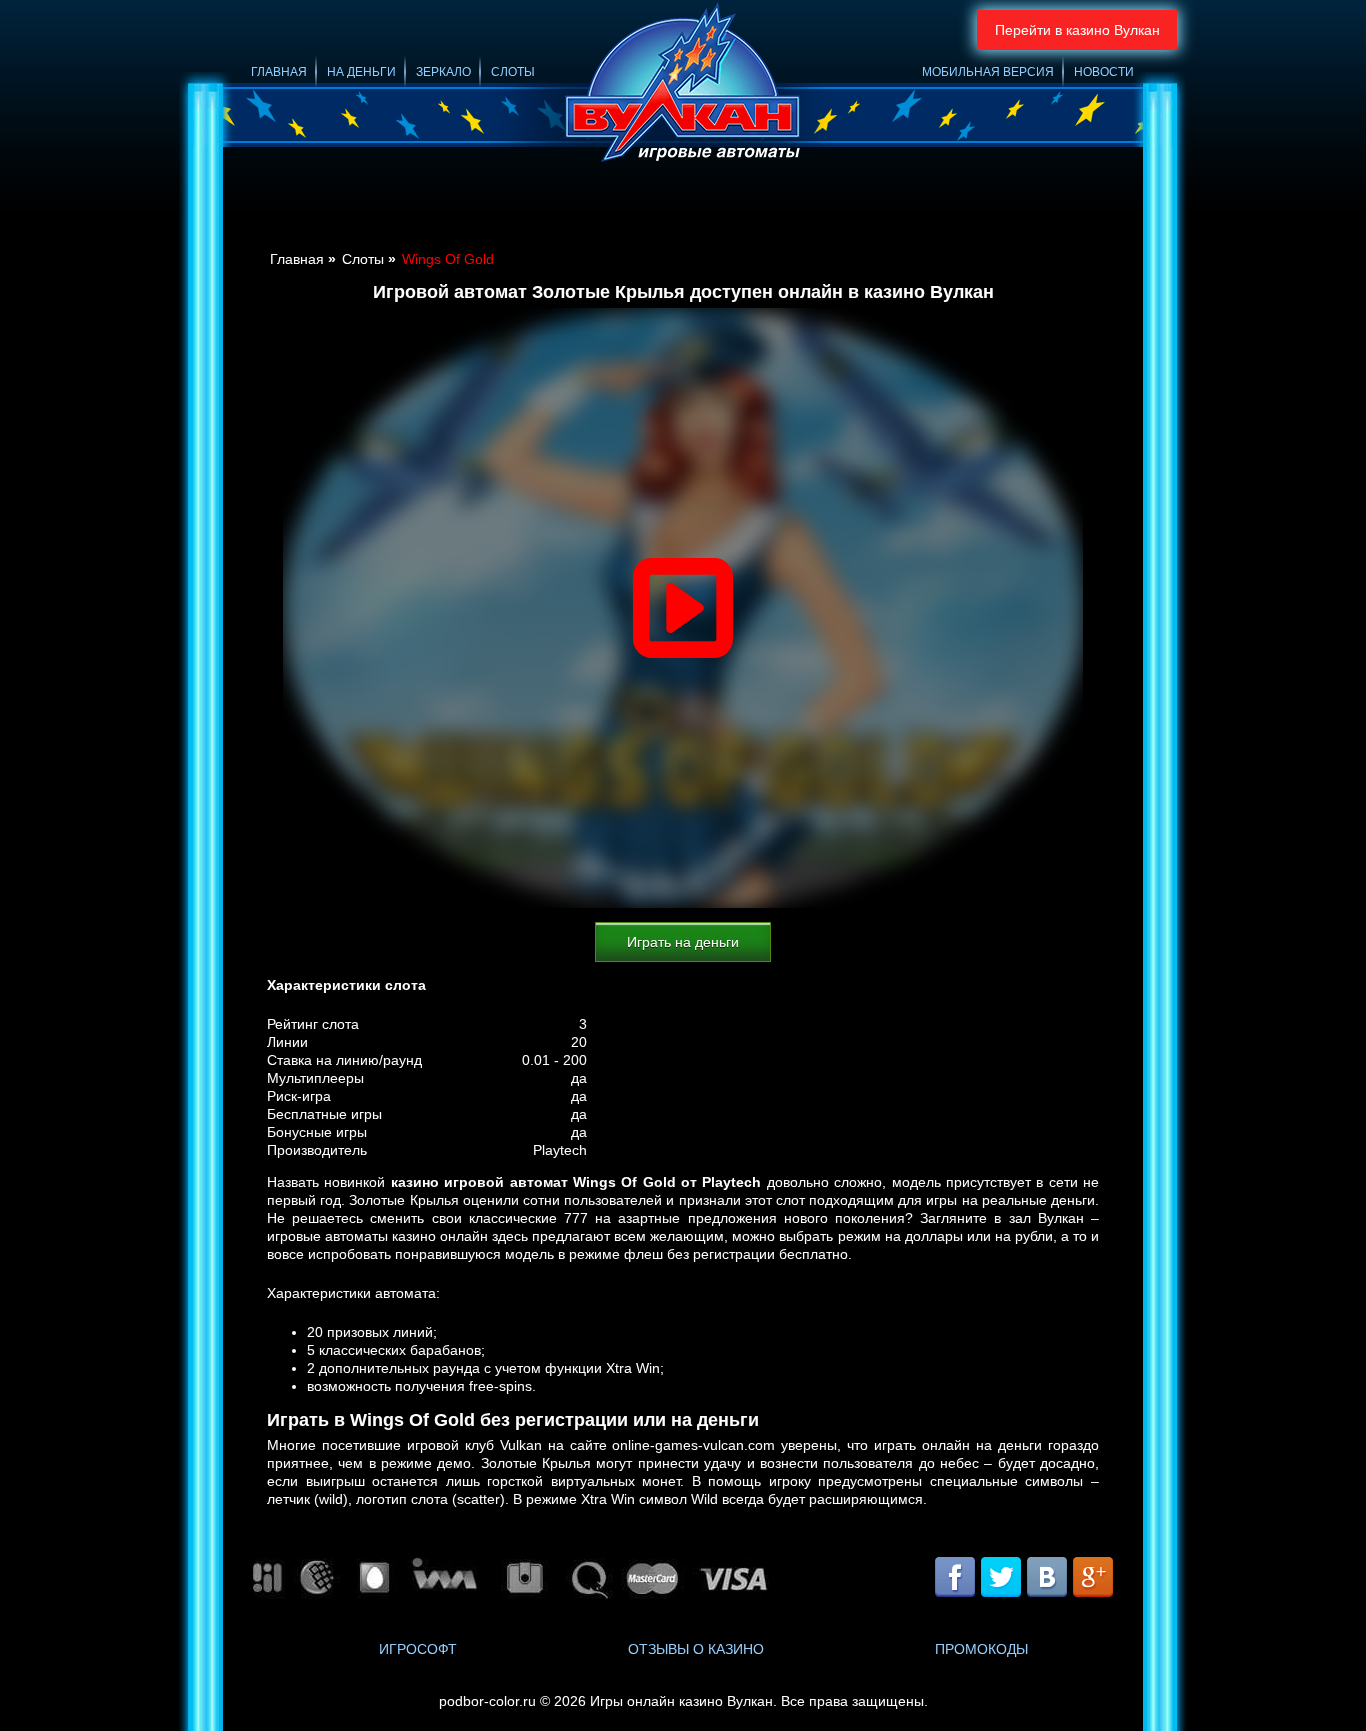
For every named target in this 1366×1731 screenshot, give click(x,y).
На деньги (361, 72)
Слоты (513, 72)
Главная (279, 72)
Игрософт (418, 1649)
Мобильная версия (988, 72)
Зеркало (443, 72)
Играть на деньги (683, 942)
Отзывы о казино (696, 1649)
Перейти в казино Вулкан (1077, 30)
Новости (1104, 72)
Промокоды (981, 1649)
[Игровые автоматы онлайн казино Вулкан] (683, 85)
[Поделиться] (1023, 1579)
